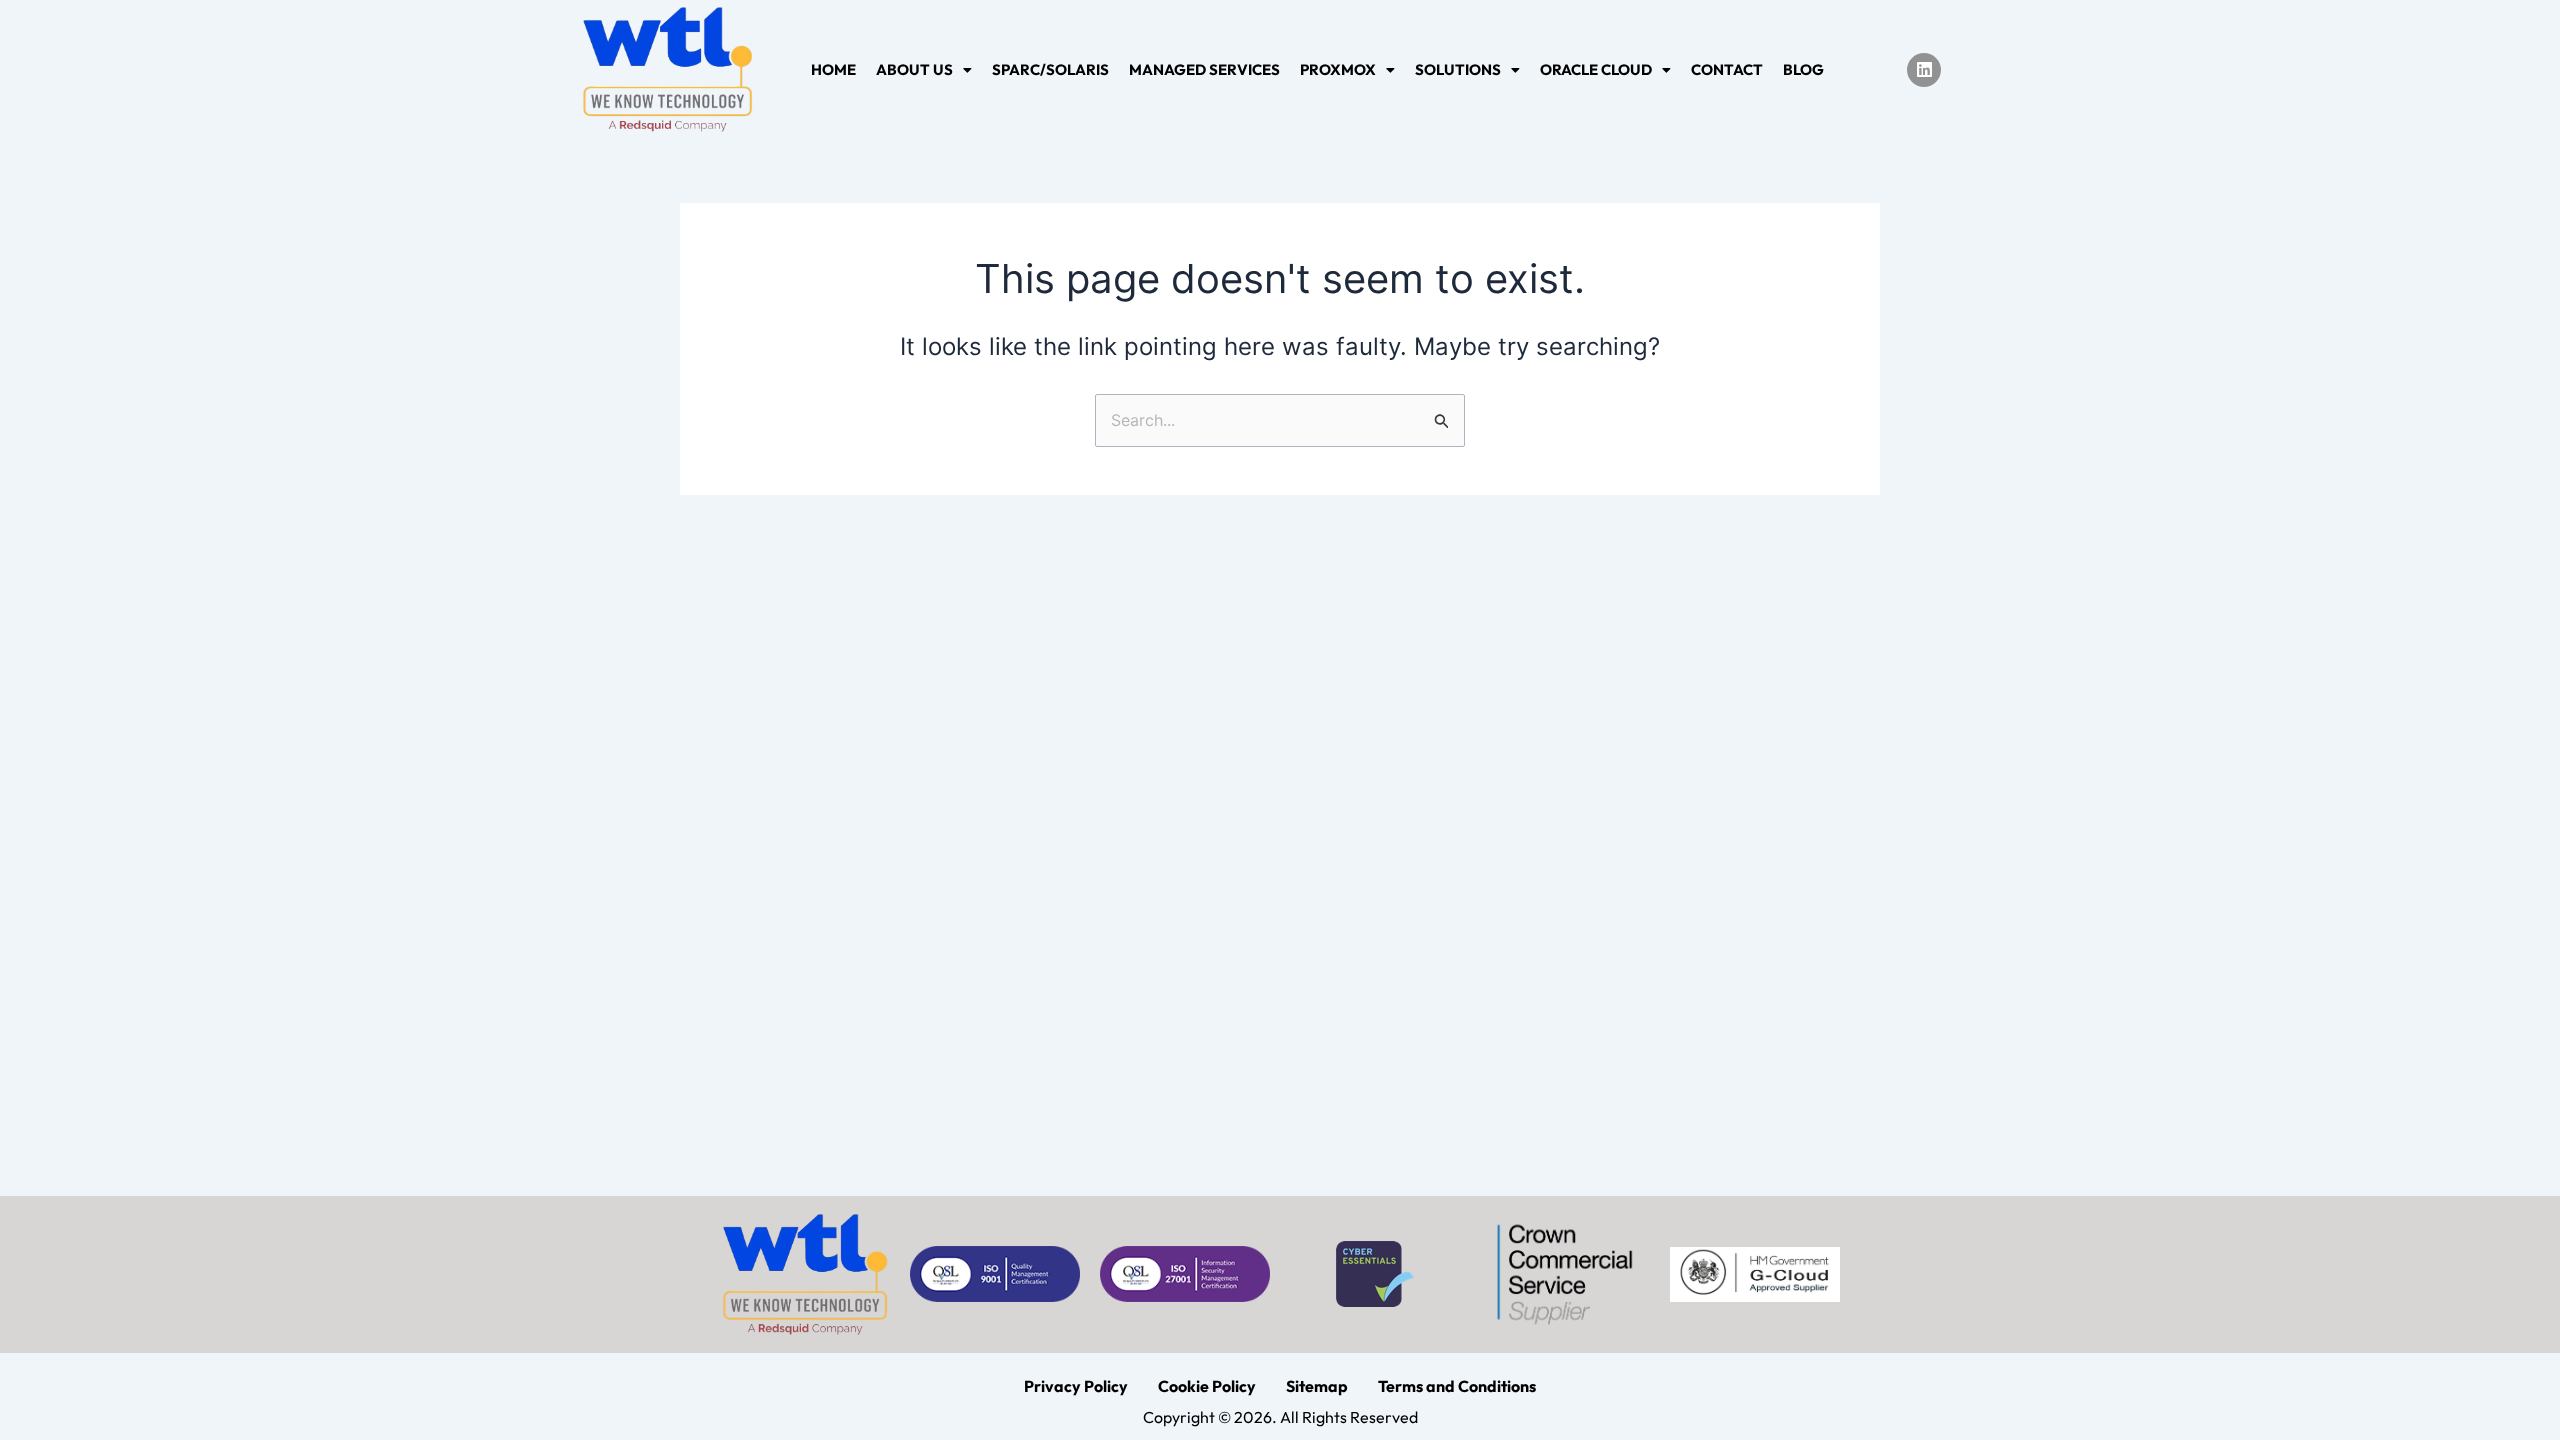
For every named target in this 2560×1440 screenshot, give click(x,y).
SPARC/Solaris (1050, 69)
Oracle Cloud (1596, 69)
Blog (1803, 69)
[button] (924, 69)
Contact (1727, 69)
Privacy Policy (1076, 1386)
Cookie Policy (1207, 1386)
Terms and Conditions (1457, 1386)
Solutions (1458, 69)
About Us (914, 69)
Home (833, 69)
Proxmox (1338, 69)
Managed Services (1204, 69)
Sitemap (1317, 1386)
